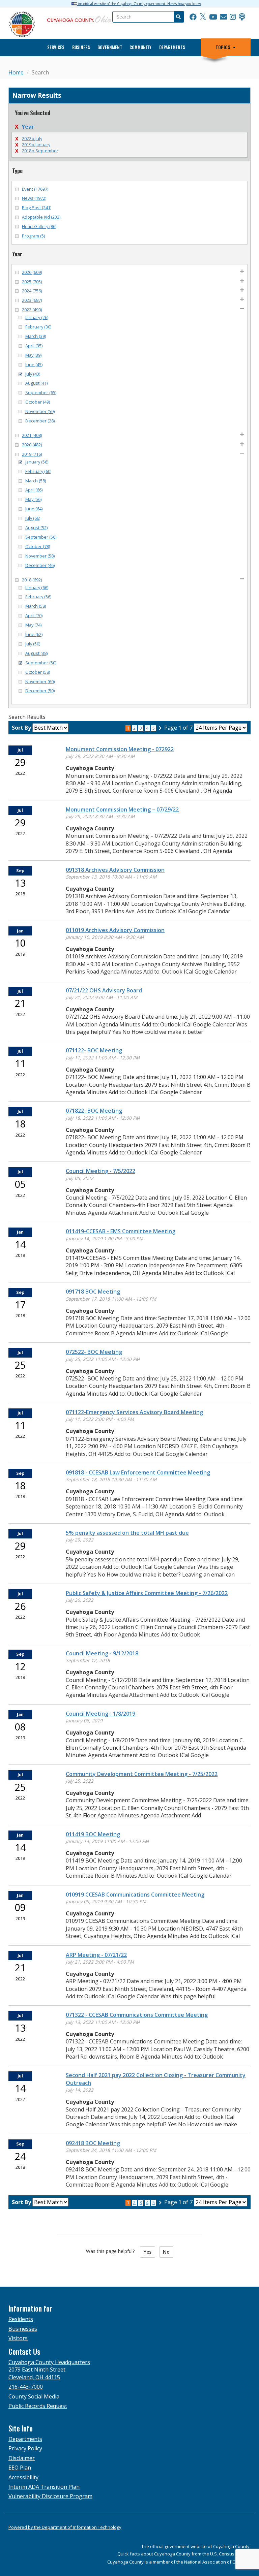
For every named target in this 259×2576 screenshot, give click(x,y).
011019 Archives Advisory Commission (115, 930)
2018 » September (40, 151)
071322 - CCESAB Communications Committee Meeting (137, 2015)
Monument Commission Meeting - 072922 (120, 749)
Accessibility (23, 2477)
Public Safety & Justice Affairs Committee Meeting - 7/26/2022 (147, 1593)
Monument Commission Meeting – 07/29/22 (122, 809)
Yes (148, 2252)
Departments (172, 47)
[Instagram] (233, 17)
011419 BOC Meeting (93, 1834)
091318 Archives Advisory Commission (115, 870)
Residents (21, 2319)
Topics (223, 47)
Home (16, 72)
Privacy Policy (25, 2448)
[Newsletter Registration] (223, 17)
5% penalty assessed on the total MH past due (127, 1533)
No (166, 2252)
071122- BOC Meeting (94, 1050)
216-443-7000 (26, 2387)
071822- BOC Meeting (94, 1111)
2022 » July (32, 138)
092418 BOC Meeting (93, 2143)
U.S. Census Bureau (230, 2554)
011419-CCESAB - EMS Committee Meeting (121, 1231)
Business (81, 47)
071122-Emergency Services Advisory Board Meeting (134, 1412)
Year (28, 127)
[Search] (178, 17)
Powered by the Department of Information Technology (65, 2527)
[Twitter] (203, 17)
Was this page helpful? (112, 2251)
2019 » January (36, 145)
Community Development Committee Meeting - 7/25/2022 (142, 1774)
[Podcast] (242, 17)
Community (140, 47)
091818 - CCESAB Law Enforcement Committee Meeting (138, 1472)
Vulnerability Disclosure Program (50, 2496)
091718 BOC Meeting (93, 1292)
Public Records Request (38, 2406)
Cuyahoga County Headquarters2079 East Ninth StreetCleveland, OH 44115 (49, 2370)
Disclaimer (22, 2458)
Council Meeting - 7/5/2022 (100, 1171)
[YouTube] (213, 17)
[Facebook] (193, 17)
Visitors (18, 2338)
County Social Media (34, 2396)
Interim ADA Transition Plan (44, 2487)
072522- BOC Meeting (94, 1352)
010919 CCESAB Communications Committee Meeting (135, 1895)
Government (110, 47)
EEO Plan (20, 2468)
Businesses (23, 2329)
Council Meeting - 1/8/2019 (100, 1714)
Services (56, 47)
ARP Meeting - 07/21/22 (96, 1955)
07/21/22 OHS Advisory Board (104, 990)
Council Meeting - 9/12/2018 (102, 1653)
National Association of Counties (217, 2562)
